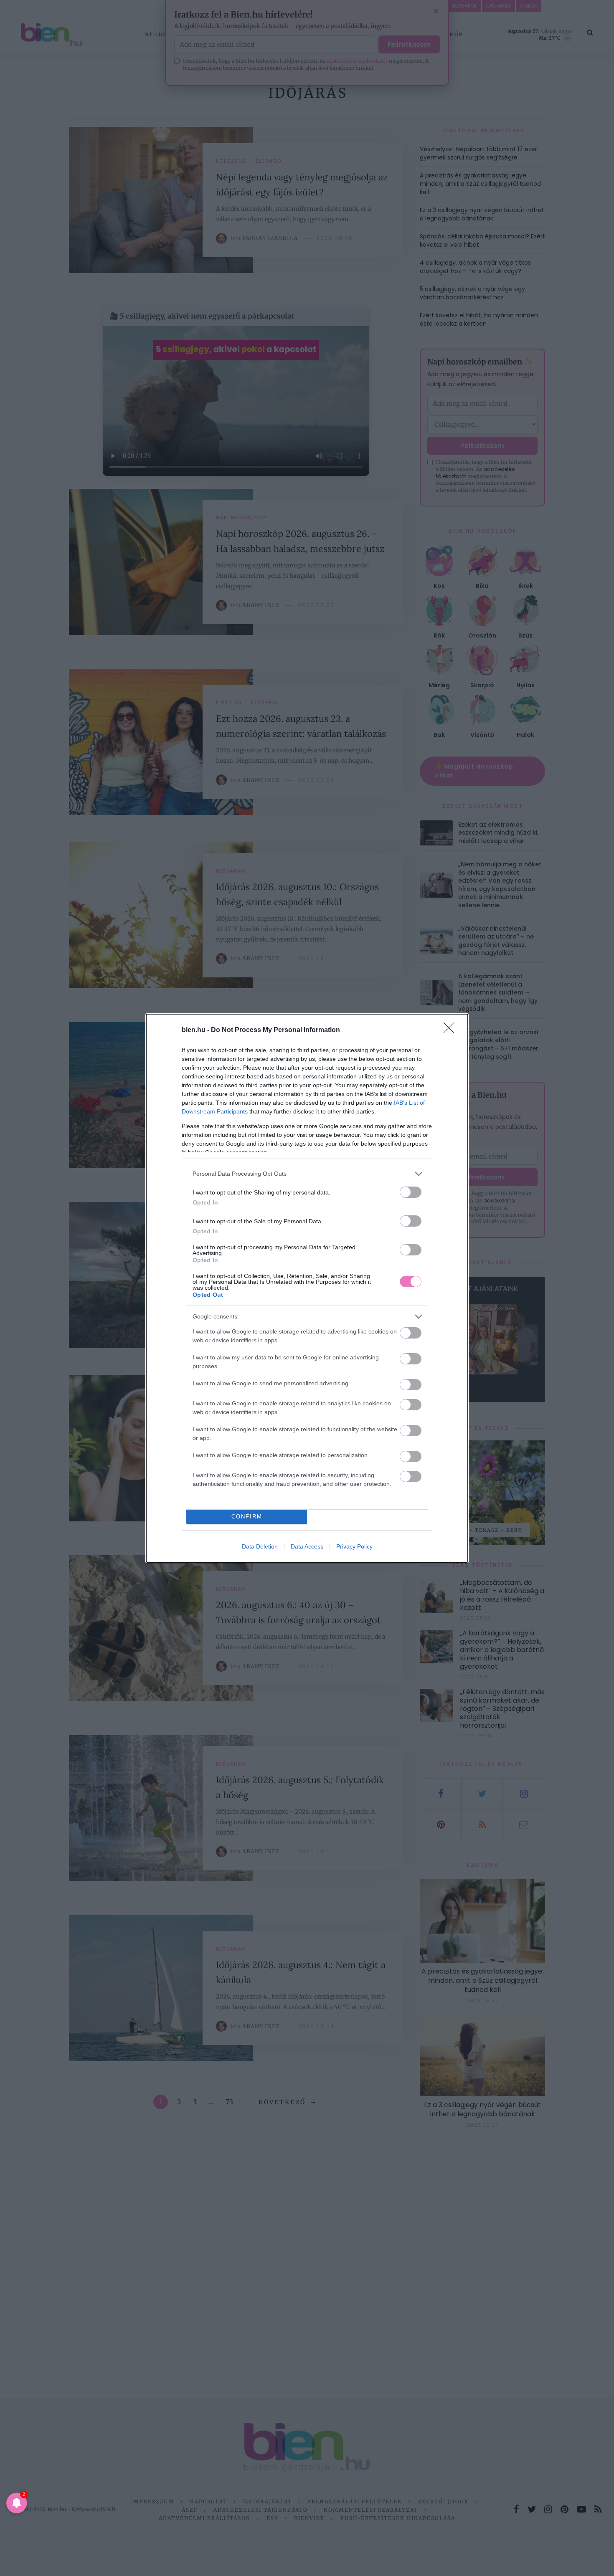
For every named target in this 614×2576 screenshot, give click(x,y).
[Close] (452, 1030)
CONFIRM (247, 1517)
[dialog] (307, 1288)
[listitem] (307, 1174)
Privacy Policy (354, 1546)
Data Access (307, 1546)
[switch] (411, 1192)
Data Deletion (260, 1546)
